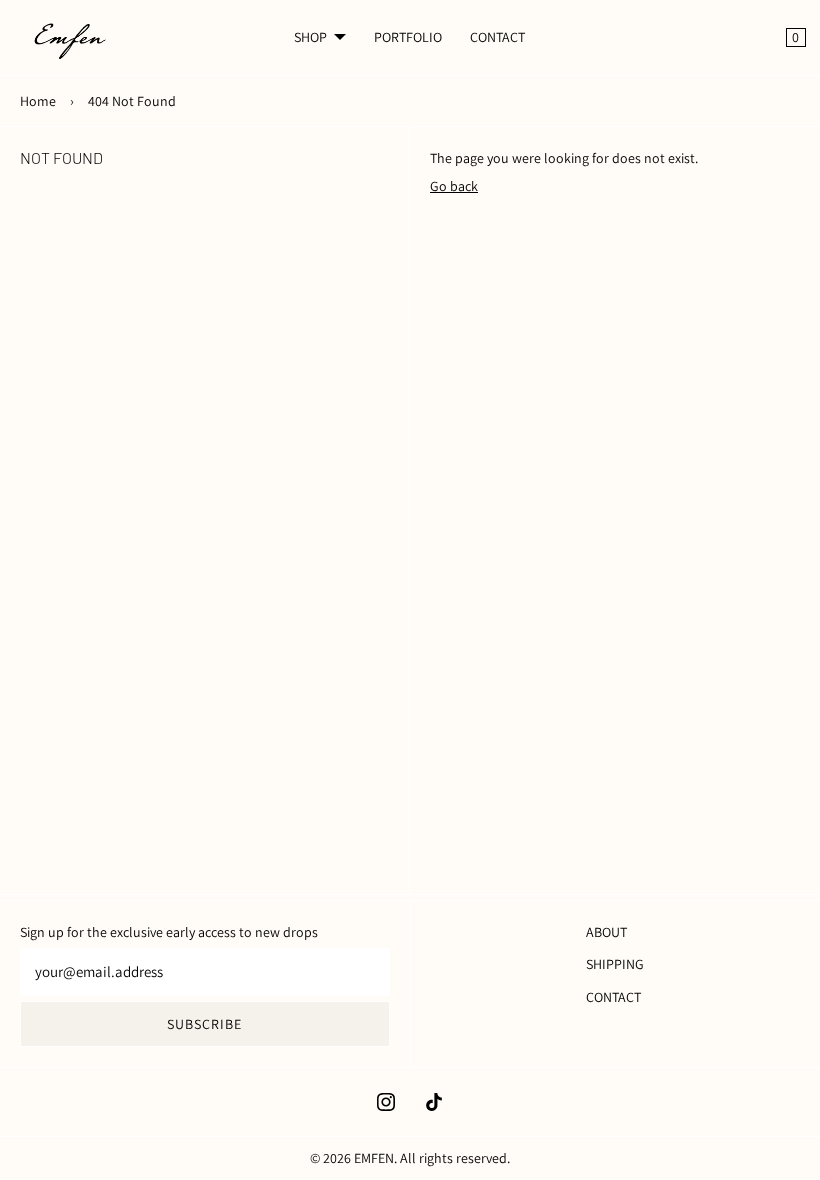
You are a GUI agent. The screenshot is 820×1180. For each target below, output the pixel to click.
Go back (454, 186)
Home (38, 101)
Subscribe (204, 1024)
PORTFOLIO (408, 37)
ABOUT (606, 932)
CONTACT (497, 37)
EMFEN (374, 1158)
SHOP (310, 37)
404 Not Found (132, 101)
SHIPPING (615, 964)
